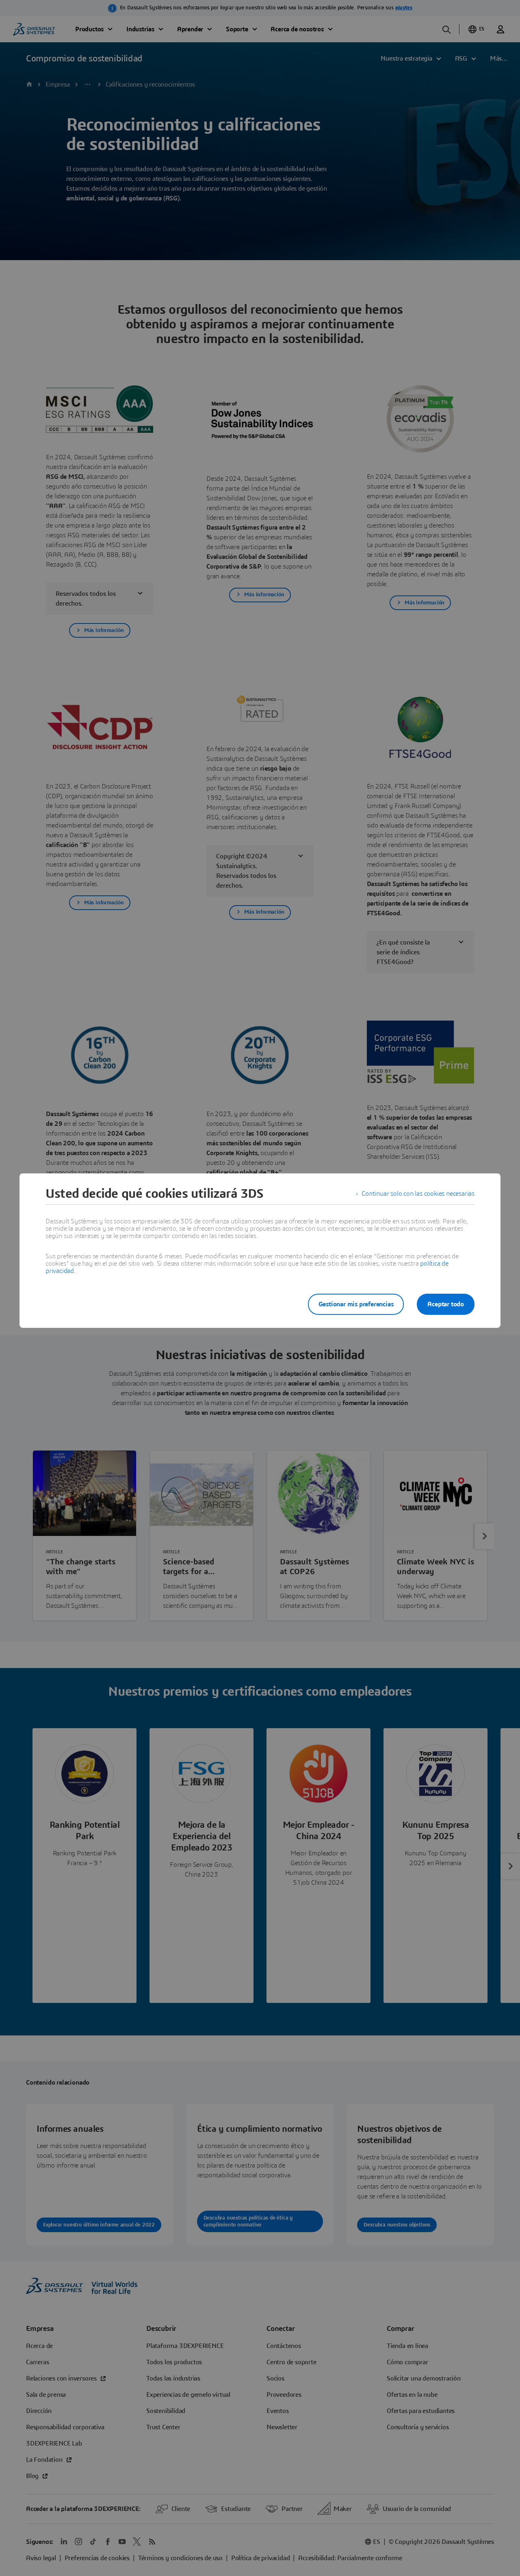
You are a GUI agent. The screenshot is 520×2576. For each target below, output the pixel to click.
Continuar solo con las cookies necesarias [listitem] (418, 1194)
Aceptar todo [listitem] (446, 1304)
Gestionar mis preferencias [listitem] (356, 1304)
